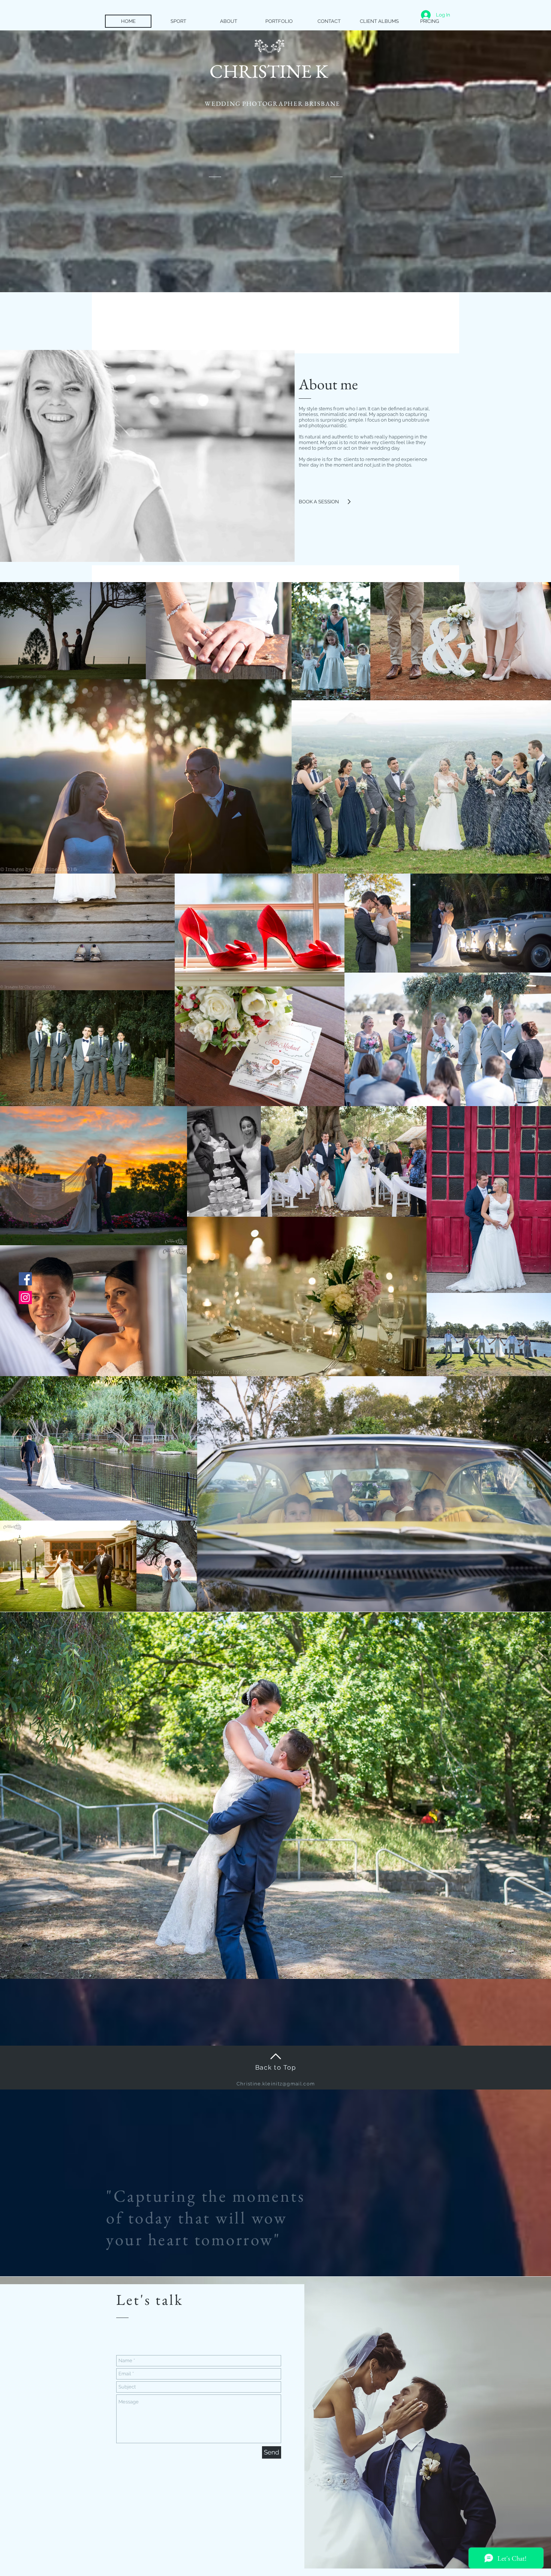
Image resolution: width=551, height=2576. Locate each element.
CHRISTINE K (269, 71)
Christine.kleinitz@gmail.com (276, 2084)
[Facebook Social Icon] (25, 1279)
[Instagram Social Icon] (25, 1298)
